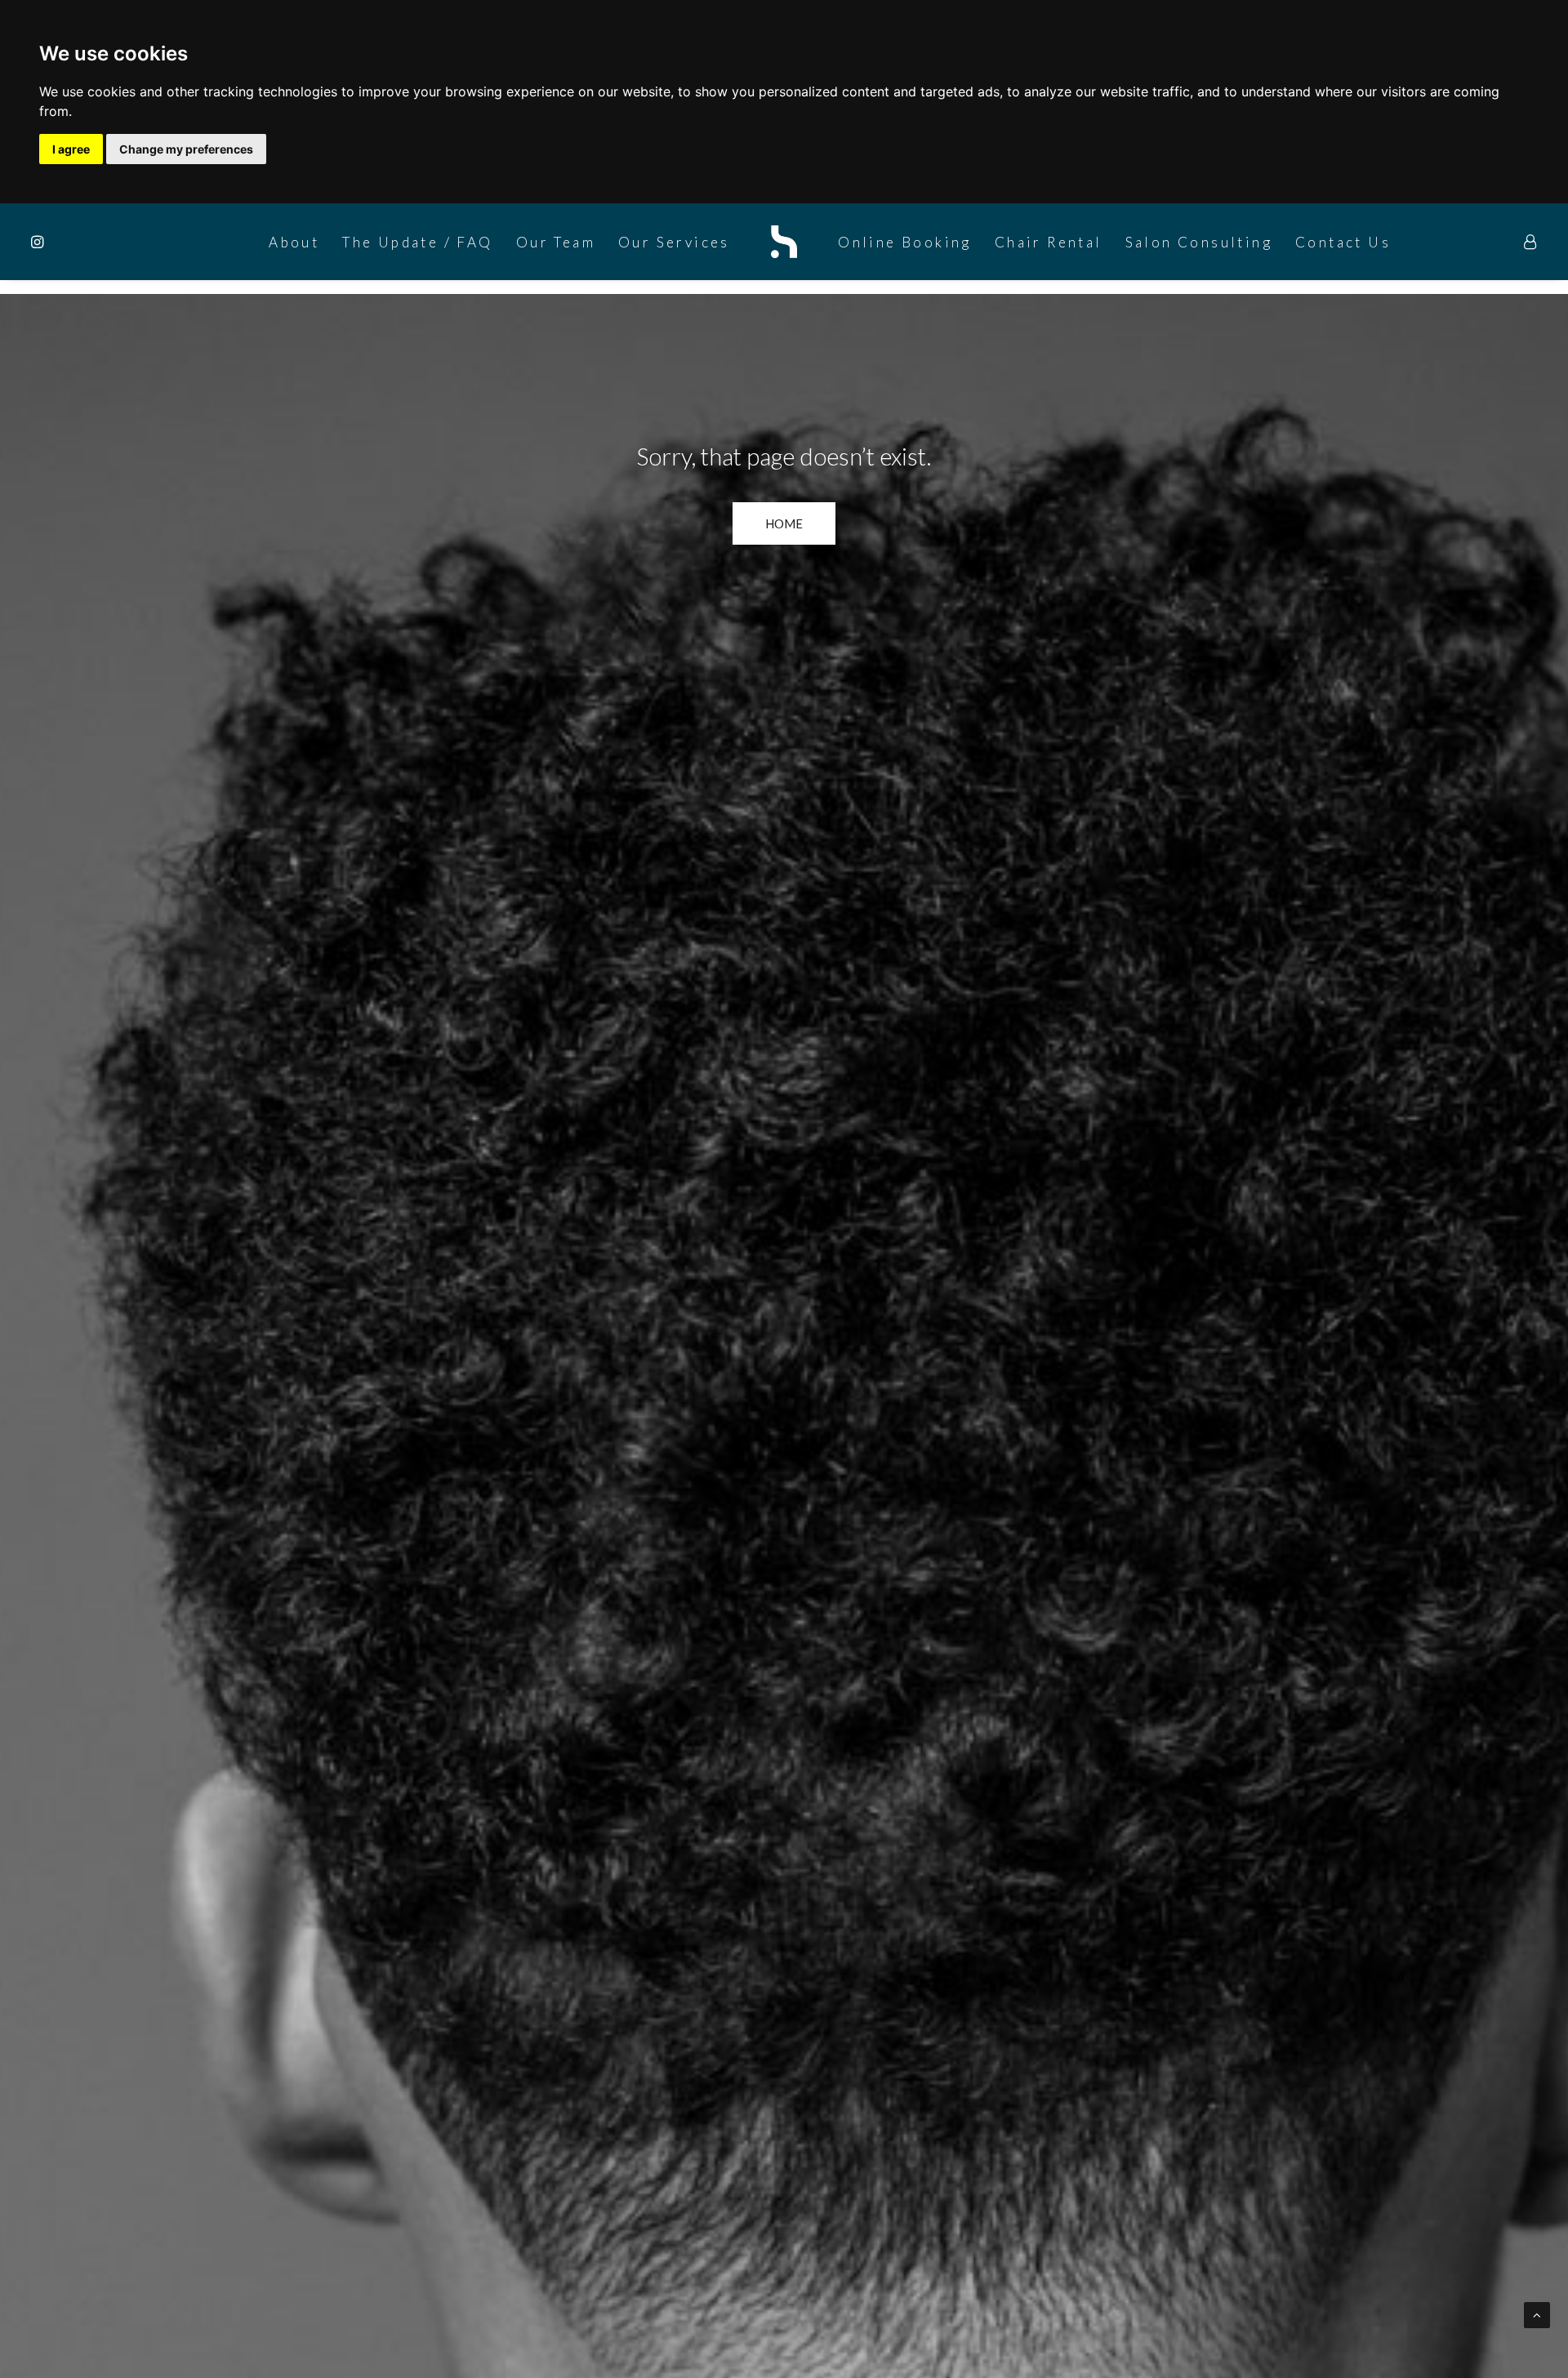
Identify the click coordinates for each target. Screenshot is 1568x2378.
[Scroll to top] (1537, 2313)
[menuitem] (51, 242)
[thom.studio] (784, 242)
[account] (1531, 242)
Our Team (556, 242)
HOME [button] (784, 523)
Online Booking (905, 242)
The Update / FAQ (417, 242)
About (294, 242)
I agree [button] (71, 149)
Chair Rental (1049, 242)
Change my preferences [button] (186, 149)
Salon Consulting (1199, 242)
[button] (51, 242)
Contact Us (1343, 242)
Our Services (674, 242)
